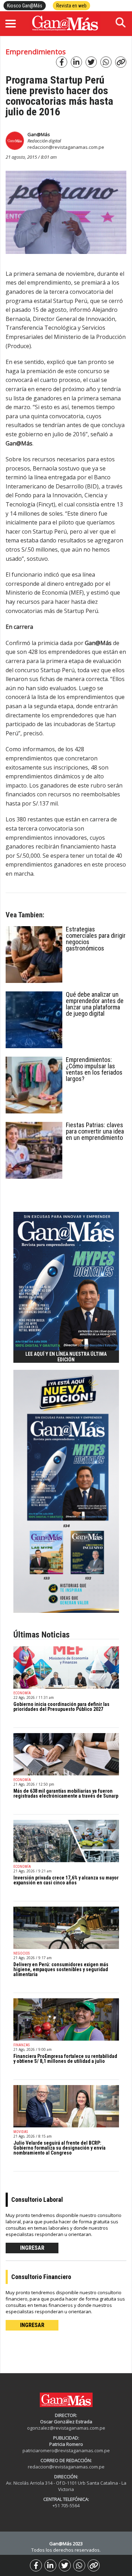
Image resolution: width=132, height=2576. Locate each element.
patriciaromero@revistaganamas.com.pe (66, 2450)
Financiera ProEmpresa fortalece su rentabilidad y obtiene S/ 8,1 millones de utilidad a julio (65, 2059)
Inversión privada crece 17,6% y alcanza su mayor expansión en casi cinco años (66, 1880)
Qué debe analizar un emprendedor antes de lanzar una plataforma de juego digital (95, 1004)
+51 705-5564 (66, 2505)
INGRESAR (32, 2248)
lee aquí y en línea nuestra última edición (66, 1357)
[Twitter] (65, 2565)
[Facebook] (36, 2565)
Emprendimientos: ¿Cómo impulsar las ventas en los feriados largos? (94, 1069)
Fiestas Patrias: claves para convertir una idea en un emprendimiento (95, 1131)
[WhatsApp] (79, 2565)
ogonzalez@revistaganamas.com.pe (66, 2428)
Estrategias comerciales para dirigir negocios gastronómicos (96, 939)
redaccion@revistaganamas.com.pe (66, 147)
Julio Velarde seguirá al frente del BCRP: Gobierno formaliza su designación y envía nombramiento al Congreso (59, 2148)
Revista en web (71, 6)
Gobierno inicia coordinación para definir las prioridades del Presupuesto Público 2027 (61, 1707)
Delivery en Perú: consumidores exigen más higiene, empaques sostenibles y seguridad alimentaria (61, 1969)
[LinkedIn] (50, 2565)
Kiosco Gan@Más (25, 6)
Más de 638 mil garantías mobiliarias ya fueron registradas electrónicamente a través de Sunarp (66, 1793)
